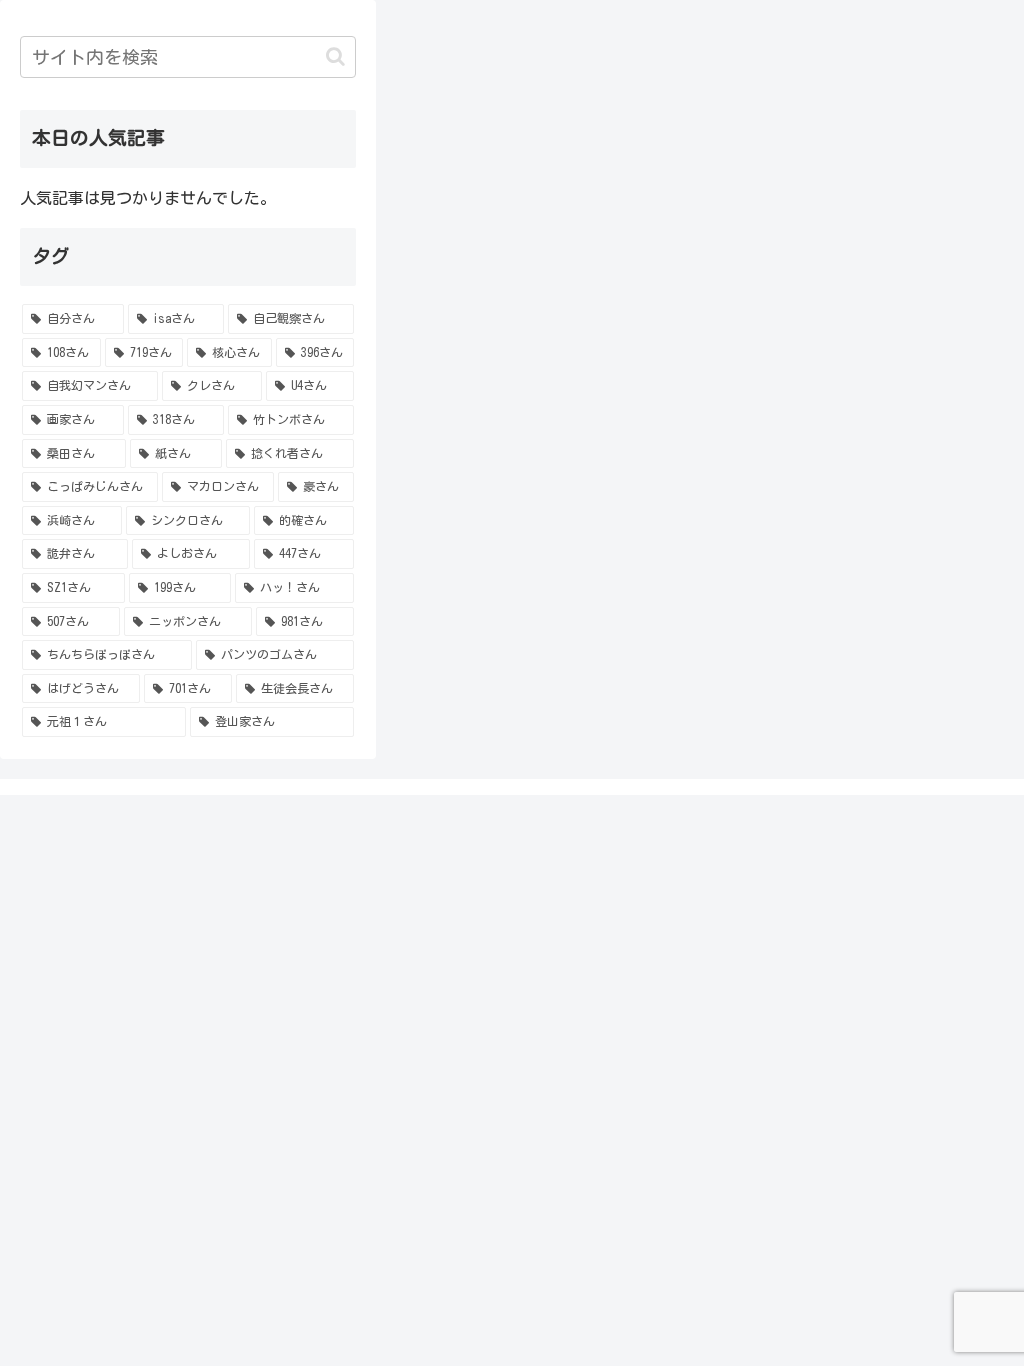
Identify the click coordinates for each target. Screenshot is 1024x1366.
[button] (335, 56)
